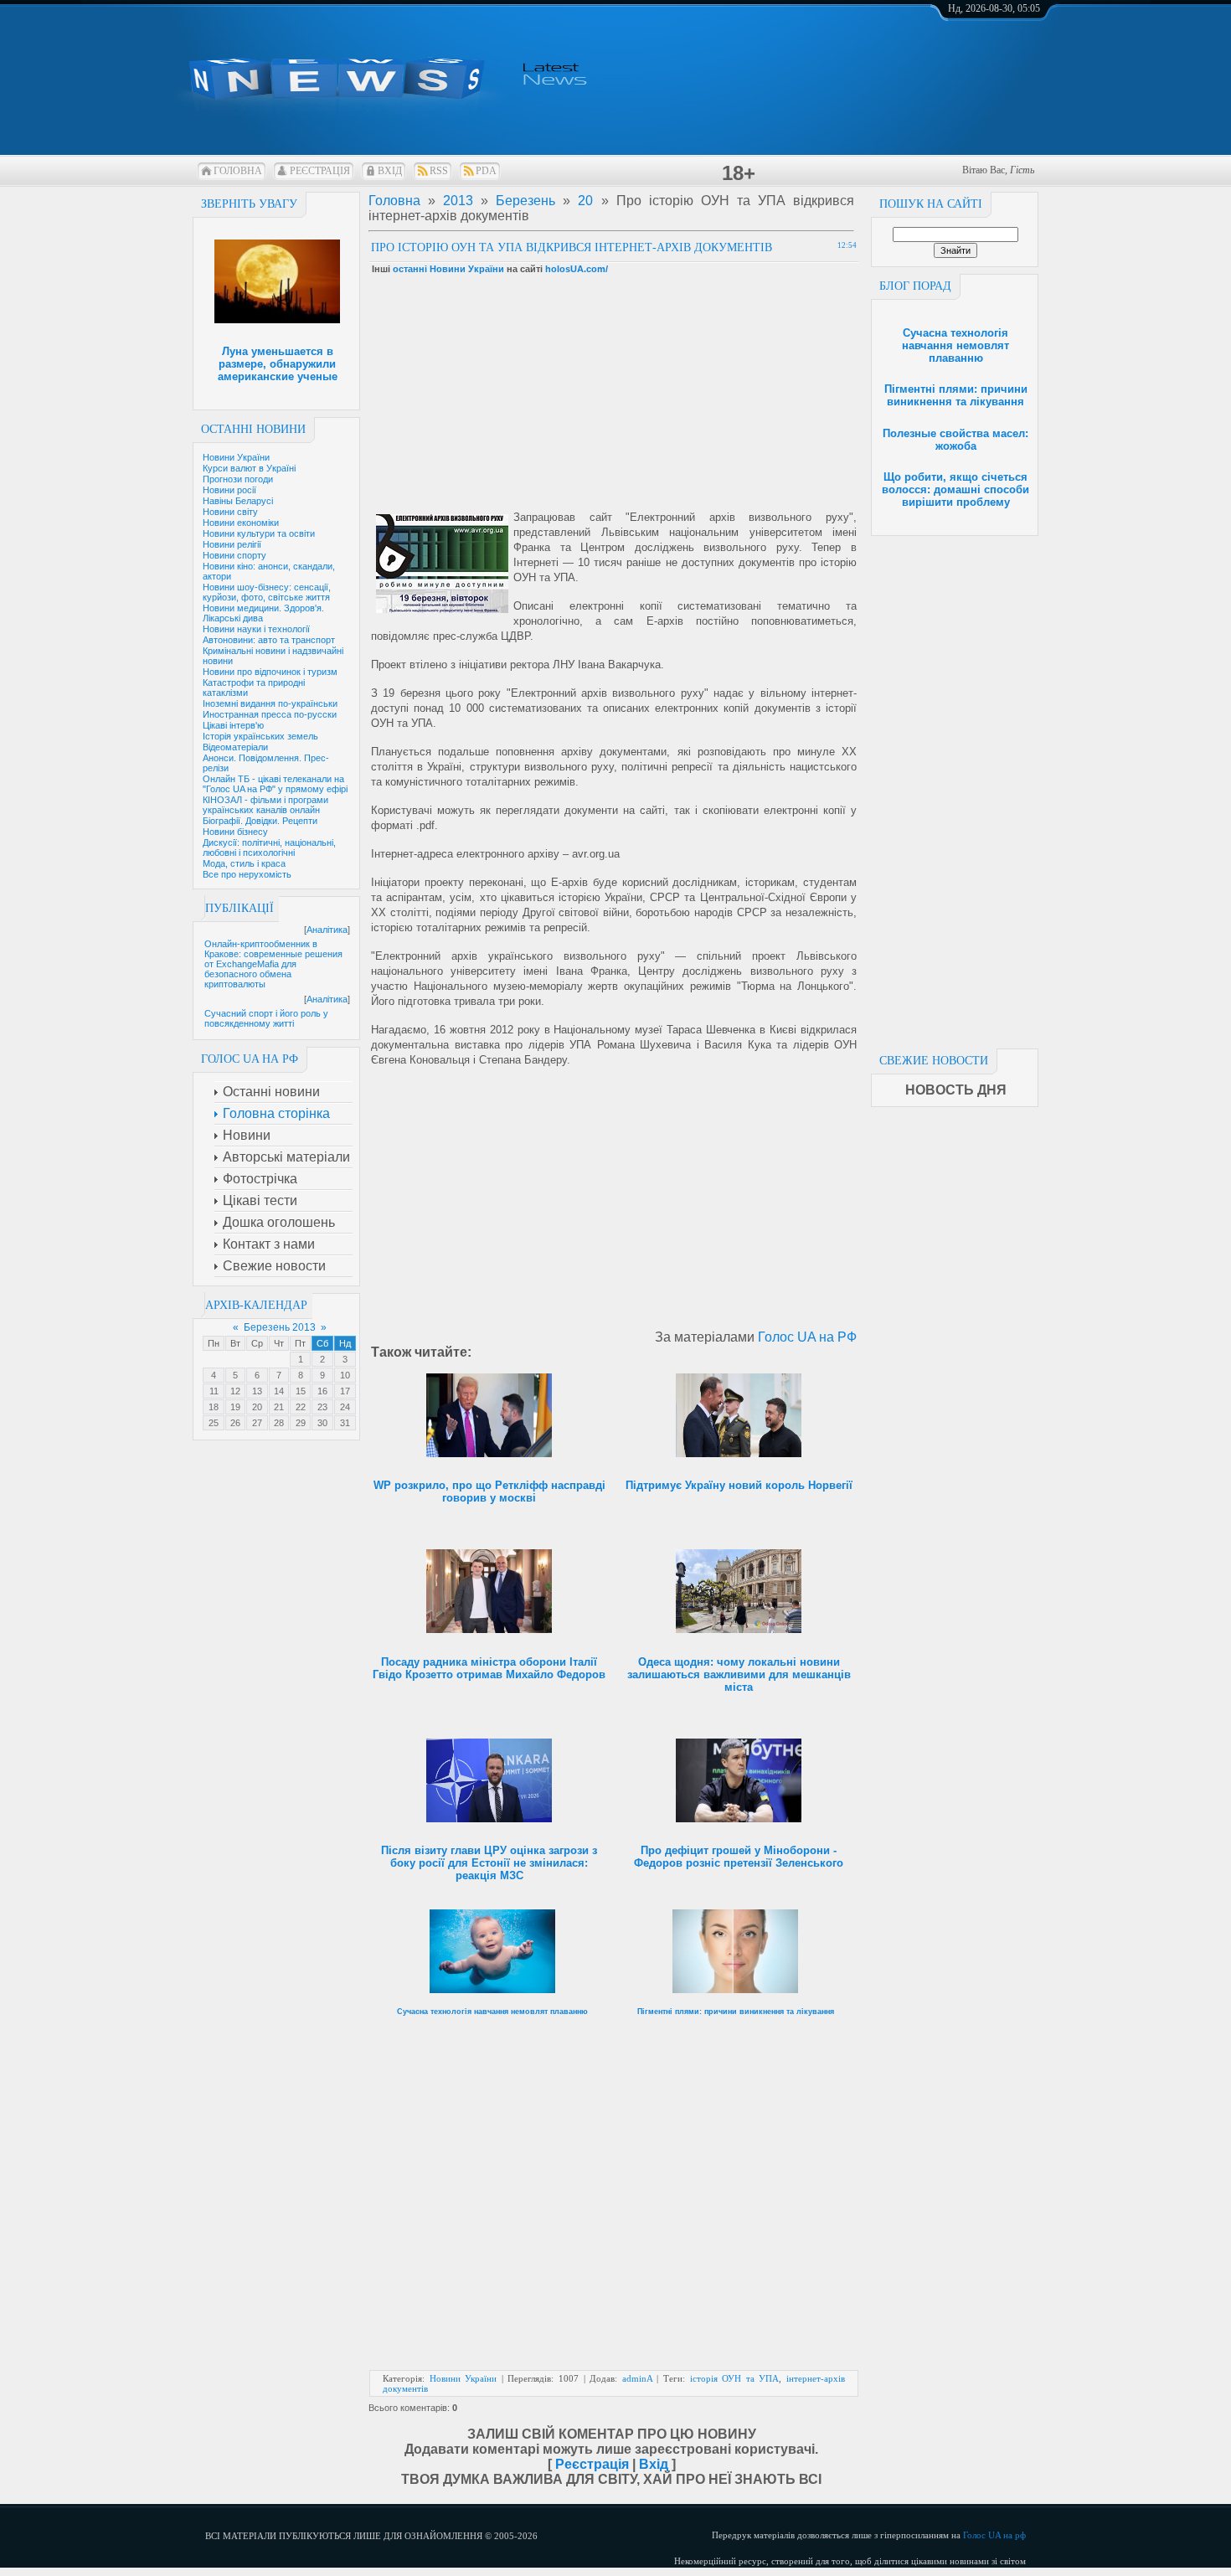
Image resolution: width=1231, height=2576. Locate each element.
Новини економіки (241, 523)
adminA (637, 2378)
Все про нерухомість (247, 874)
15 (301, 1391)
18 (214, 1407)
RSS (439, 171)
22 (301, 1407)
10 (345, 1375)
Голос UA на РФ (807, 1337)
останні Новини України (448, 269)
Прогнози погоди (238, 479)
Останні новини (253, 429)
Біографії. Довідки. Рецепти (260, 821)
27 (257, 1423)
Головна (238, 171)
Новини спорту (234, 555)
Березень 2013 (280, 1327)
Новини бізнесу (235, 832)
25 (214, 1423)
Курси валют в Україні (249, 468)
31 (345, 1423)
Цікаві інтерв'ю (233, 725)
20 (257, 1407)
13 (257, 1391)
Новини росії (229, 490)
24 (345, 1407)
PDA (486, 171)
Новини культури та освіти (259, 533)
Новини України (236, 457)
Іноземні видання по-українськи (270, 703)
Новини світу (230, 512)
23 (322, 1407)
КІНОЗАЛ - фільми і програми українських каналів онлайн (265, 805)
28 (279, 1423)
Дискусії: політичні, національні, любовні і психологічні (269, 848)
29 (301, 1423)
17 (345, 1391)
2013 (458, 201)
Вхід (390, 171)
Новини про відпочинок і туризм (270, 672)
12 (235, 1391)
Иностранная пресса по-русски (270, 714)
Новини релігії (232, 544)
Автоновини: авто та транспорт (269, 640)
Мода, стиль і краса (244, 863)
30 (322, 1423)
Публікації (240, 908)
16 (322, 1391)
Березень (525, 201)
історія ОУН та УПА (735, 2378)
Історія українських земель (260, 736)
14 (279, 1391)
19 (235, 1407)
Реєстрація (320, 171)
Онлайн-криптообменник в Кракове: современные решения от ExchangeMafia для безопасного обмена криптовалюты (273, 964)
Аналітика (327, 930)
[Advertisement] (955, 787)
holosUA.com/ (577, 269)
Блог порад (915, 286)
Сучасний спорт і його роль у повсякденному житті (266, 1018)
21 (279, 1407)
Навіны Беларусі (238, 501)
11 (214, 1391)
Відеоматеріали (235, 747)
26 (235, 1423)
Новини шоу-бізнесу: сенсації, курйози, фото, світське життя (267, 592)
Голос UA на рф (994, 2535)
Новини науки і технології (256, 629)
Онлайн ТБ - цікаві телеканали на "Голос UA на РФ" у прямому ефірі (275, 784)
